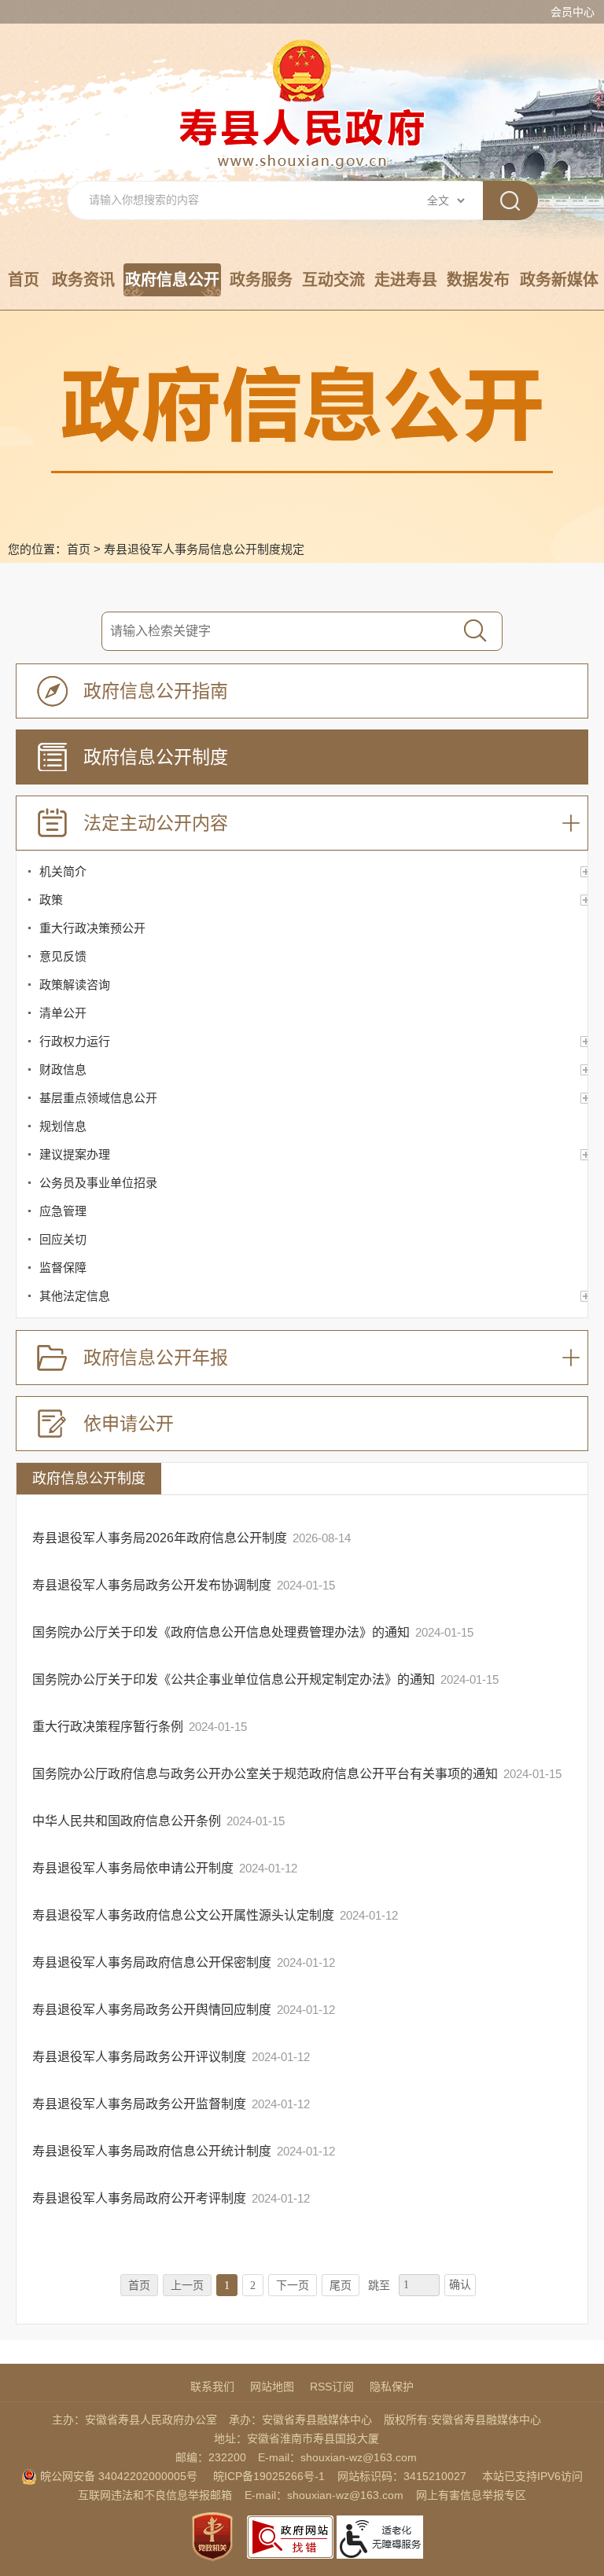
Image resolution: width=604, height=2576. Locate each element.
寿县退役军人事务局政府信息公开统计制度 (152, 2151)
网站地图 (272, 2387)
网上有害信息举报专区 (471, 2495)
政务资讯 (83, 280)
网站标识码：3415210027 (402, 2476)
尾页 (341, 2286)
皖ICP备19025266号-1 (269, 2476)
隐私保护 (392, 2387)
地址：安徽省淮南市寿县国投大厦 (296, 2438)
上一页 (187, 2286)
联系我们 (212, 2387)
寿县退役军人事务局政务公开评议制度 (139, 2057)
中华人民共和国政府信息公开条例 (127, 1821)
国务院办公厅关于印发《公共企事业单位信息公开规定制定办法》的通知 (234, 1679)
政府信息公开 (172, 280)
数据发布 (478, 280)
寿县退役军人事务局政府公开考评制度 (139, 2198)
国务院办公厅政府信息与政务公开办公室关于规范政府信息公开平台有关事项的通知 (265, 1774)
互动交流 (333, 280)
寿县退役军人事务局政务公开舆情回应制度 (152, 2010)
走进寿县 (406, 280)
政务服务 (261, 280)
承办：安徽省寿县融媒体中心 (300, 2420)
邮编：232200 (211, 2457)
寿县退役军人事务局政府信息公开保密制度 (152, 1962)
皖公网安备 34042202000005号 (117, 2476)
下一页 (293, 2286)
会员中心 (573, 12)
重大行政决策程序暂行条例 (108, 1727)
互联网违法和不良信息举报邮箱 (155, 2495)
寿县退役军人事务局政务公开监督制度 (139, 2104)
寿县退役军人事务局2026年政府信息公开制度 (160, 1538)
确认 (460, 2285)
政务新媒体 (559, 280)
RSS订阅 (332, 2387)
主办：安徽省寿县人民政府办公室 (134, 2420)
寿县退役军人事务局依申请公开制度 (133, 1868)
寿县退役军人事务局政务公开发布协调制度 (152, 1585)
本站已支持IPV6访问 (532, 2476)
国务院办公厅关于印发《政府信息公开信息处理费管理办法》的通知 (221, 1632)
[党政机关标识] (212, 2536)
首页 (24, 280)
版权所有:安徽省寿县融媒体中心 (462, 2420)
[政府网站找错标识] (290, 2536)
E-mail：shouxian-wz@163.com (337, 2457)
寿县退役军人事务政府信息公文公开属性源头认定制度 (183, 1915)
